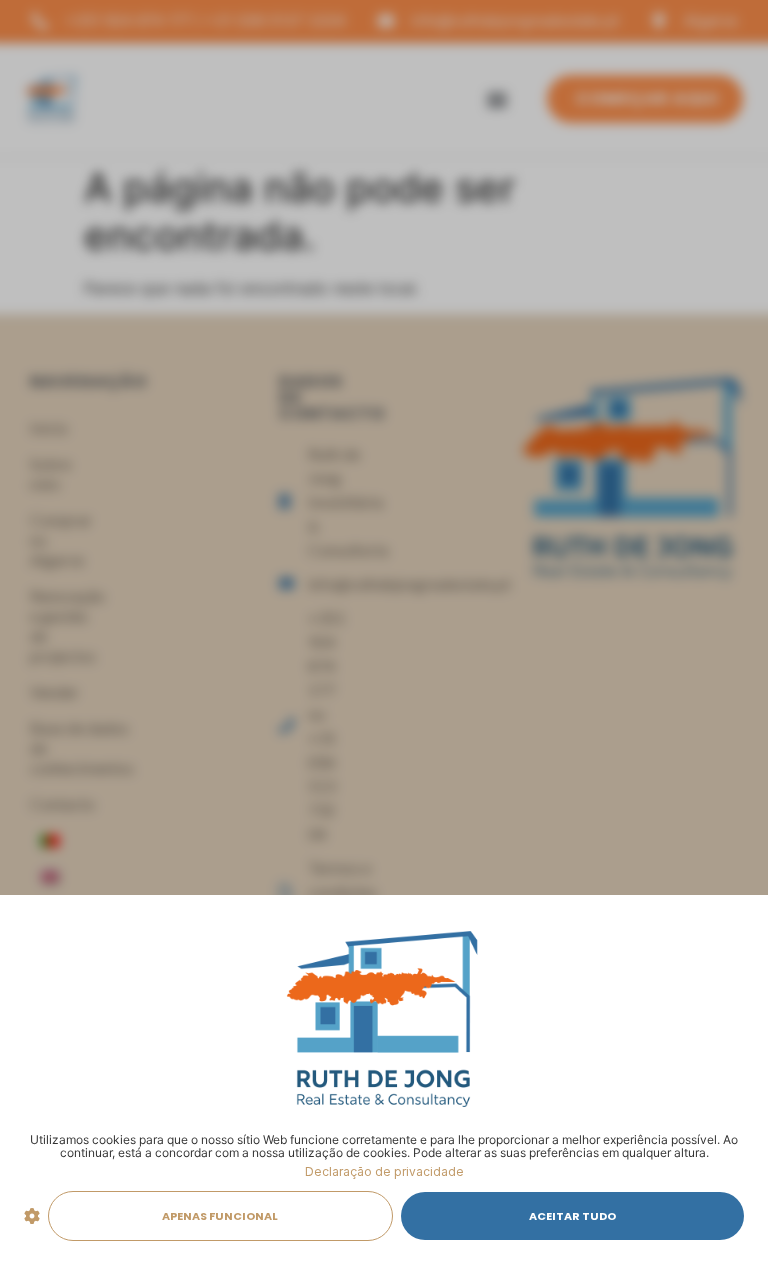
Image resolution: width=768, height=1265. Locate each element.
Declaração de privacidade (384, 1171)
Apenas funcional (220, 1216)
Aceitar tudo (572, 1216)
